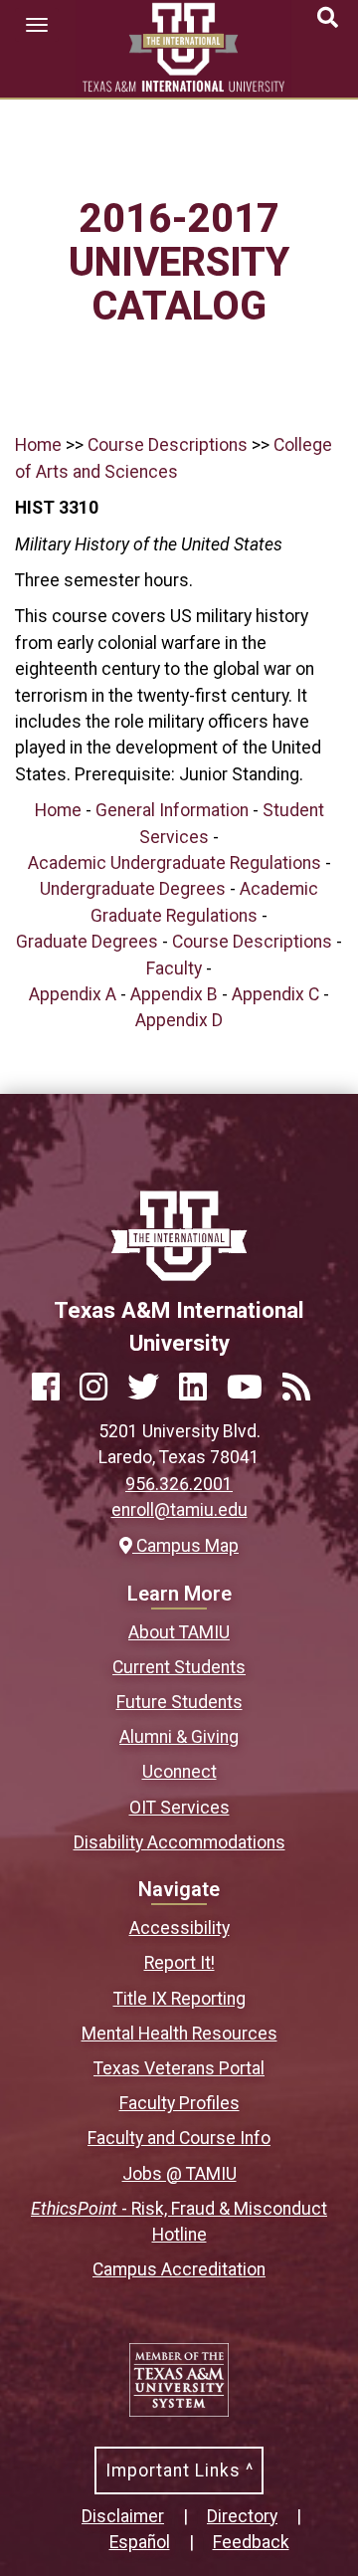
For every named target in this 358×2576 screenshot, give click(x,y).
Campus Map (185, 1546)
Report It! (179, 1963)
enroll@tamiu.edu (179, 1510)
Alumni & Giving (179, 1737)
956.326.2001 (179, 1484)
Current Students (179, 1667)
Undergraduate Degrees (133, 889)
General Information (172, 810)
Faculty (174, 968)
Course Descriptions (168, 445)
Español (140, 2542)
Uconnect (179, 1772)
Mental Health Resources (179, 2034)
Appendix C (275, 994)
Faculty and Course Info (179, 2138)
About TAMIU (179, 1632)
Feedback (251, 2542)
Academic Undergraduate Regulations (175, 863)
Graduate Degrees (87, 942)
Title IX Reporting (179, 1999)
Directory (242, 2516)
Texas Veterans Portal (179, 2068)
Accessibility (179, 1928)
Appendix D (179, 1020)
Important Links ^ (179, 2470)
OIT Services (179, 1808)
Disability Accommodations (179, 1842)
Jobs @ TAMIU (179, 2174)
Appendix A (73, 994)
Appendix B (174, 994)
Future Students (179, 1702)
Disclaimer (123, 2516)
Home (38, 445)
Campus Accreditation (179, 2269)
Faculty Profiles (179, 2103)
